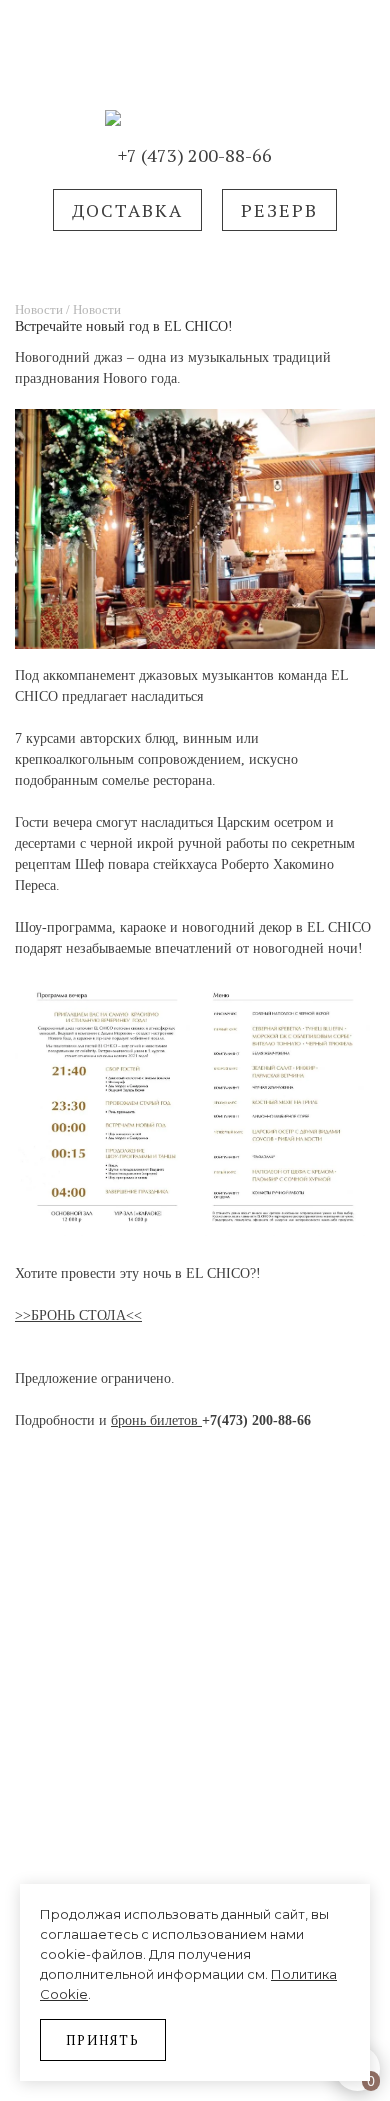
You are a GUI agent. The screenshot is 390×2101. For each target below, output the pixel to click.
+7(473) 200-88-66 (256, 1420)
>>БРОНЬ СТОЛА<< (78, 1315)
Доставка (127, 210)
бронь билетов (156, 1420)
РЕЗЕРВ (279, 210)
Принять (103, 2040)
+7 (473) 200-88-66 (195, 155)
